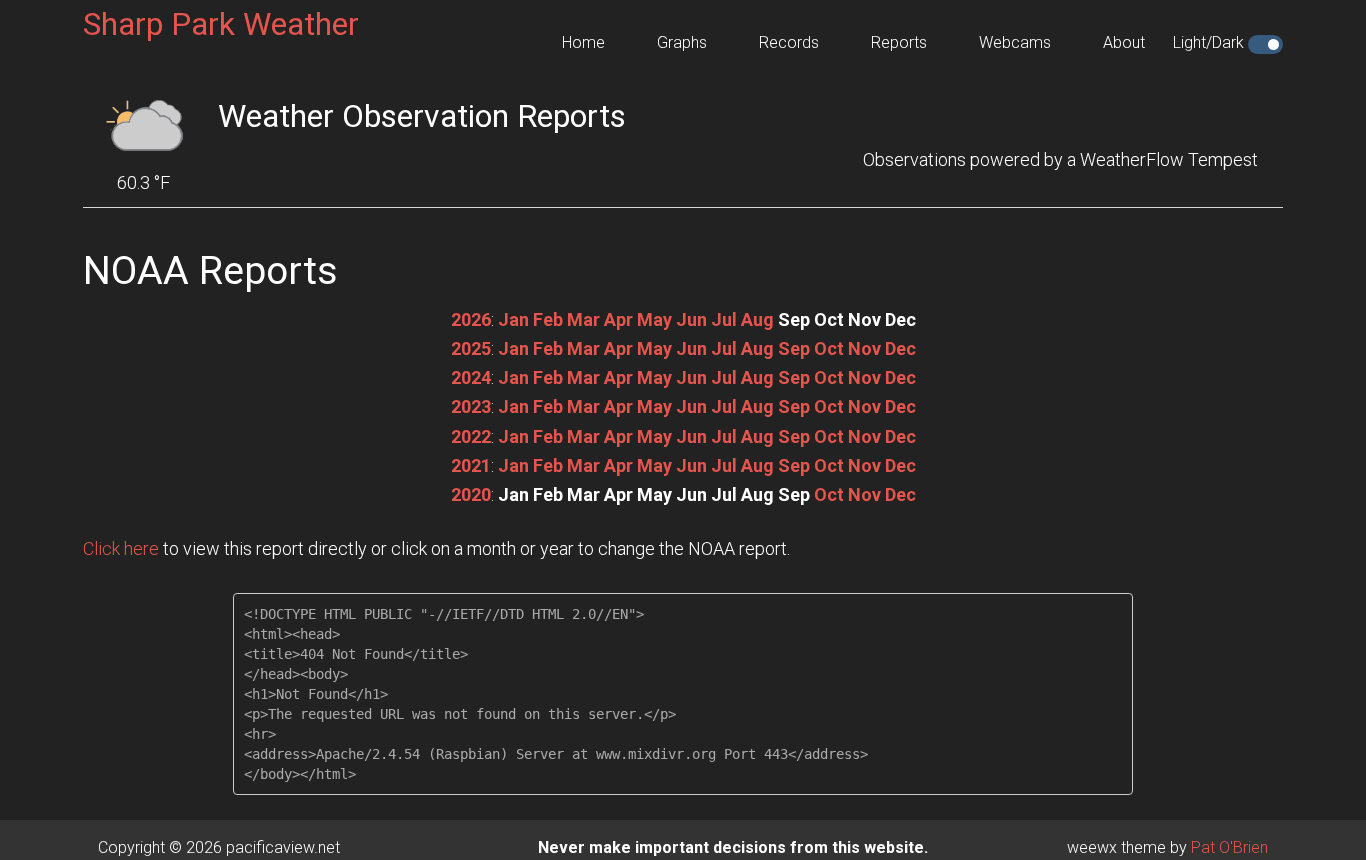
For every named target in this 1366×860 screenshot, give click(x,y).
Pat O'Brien (1229, 847)
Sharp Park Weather (221, 24)
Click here (121, 548)
